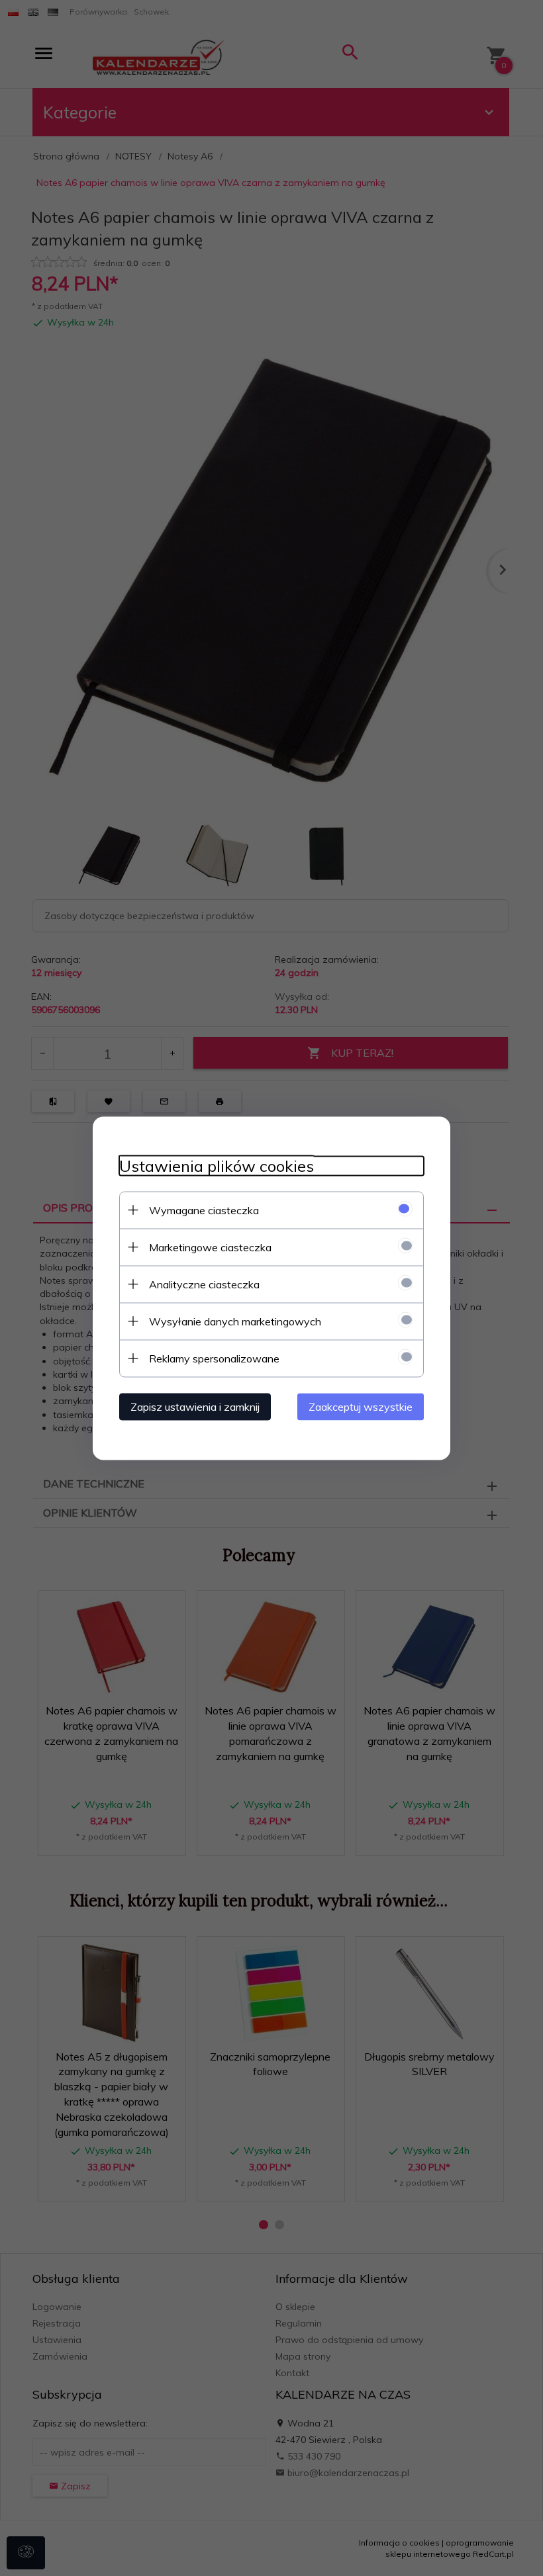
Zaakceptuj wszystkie (361, 1406)
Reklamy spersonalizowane (214, 1358)
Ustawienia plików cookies (217, 1166)
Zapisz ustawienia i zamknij (195, 1406)
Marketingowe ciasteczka (210, 1247)
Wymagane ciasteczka (204, 1210)
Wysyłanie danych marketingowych (235, 1321)
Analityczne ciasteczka (204, 1284)
